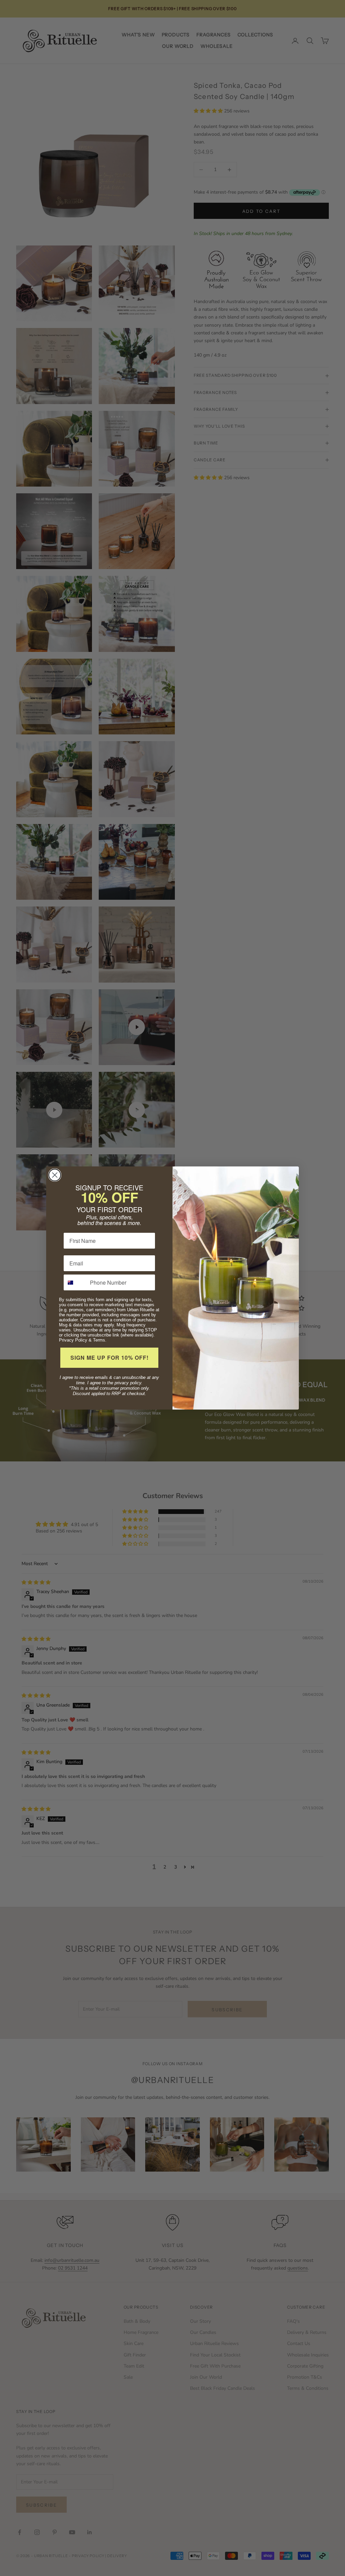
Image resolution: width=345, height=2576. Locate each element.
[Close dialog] (55, 1175)
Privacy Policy (73, 1340)
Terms (99, 1340)
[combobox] (75, 1282)
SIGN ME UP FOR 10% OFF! (109, 1358)
